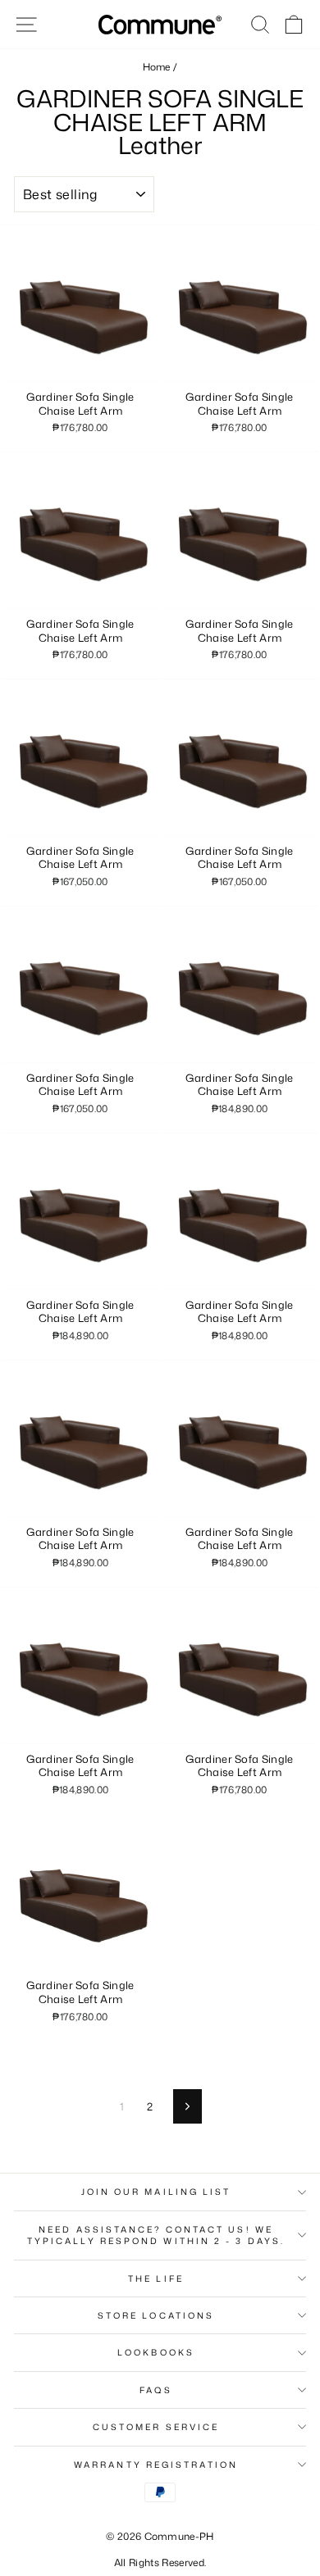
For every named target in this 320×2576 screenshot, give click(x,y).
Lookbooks (156, 2352)
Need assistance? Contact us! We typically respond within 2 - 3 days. (156, 2235)
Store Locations (156, 2315)
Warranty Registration (156, 2465)
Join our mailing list (156, 2192)
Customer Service (156, 2427)
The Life (156, 2278)
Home (157, 67)
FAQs (156, 2390)
